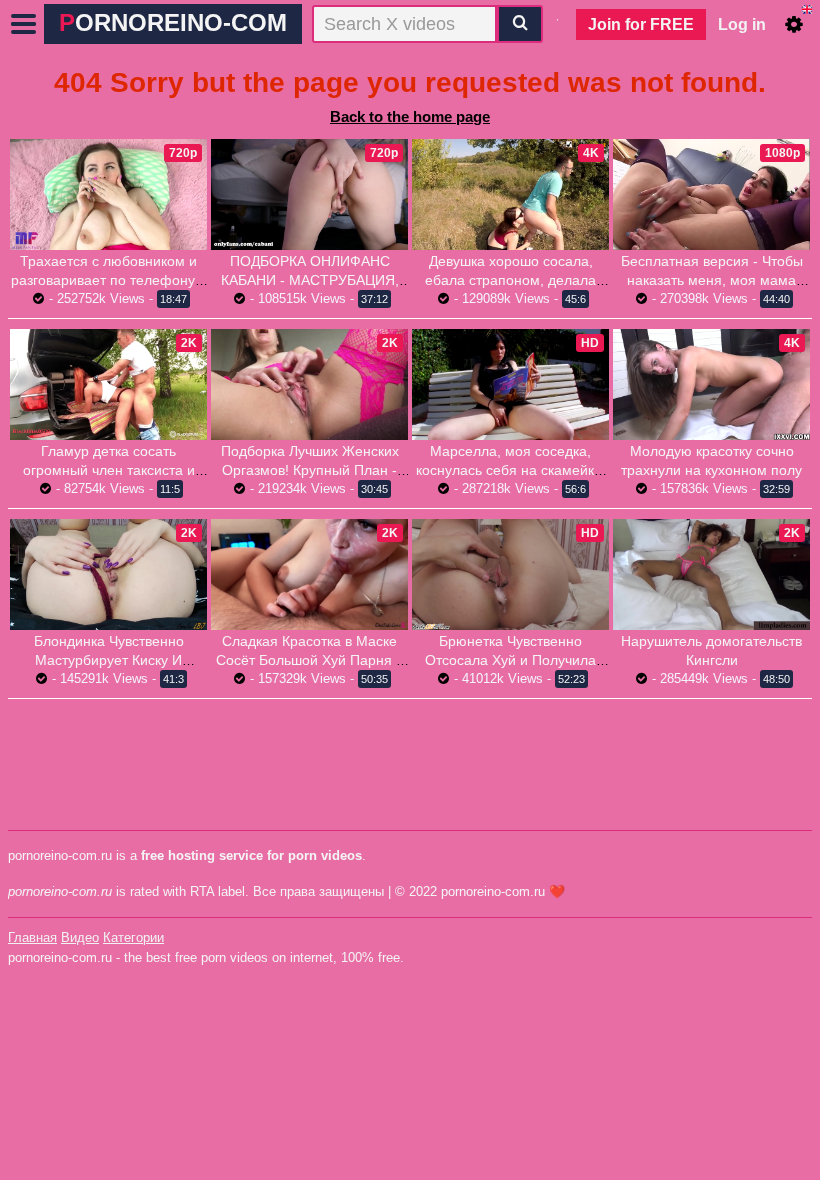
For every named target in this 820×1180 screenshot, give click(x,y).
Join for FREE (641, 24)
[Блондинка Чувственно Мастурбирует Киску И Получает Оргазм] (108, 574)
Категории (133, 937)
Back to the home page (410, 116)
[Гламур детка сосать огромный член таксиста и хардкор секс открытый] (108, 384)
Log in (742, 24)
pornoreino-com (173, 22)
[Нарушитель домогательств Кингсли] (711, 574)
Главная (32, 937)
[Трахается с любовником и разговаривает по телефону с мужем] (108, 194)
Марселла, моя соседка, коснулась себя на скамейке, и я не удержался (511, 470)
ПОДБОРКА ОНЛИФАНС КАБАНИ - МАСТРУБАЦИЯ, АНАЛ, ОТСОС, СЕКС (310, 280)
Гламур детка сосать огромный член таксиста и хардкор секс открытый (109, 470)
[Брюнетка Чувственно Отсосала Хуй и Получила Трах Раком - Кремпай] (510, 574)
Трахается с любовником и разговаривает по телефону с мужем (108, 280)
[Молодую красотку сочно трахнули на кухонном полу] (711, 384)
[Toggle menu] (24, 24)
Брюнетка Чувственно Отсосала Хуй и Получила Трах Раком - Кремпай (510, 660)
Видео (80, 937)
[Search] (520, 24)
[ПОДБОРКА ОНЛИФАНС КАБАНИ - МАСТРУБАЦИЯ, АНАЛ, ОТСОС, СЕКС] (309, 194)
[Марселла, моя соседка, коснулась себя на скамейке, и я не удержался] (510, 384)
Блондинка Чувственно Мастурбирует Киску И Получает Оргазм (109, 660)
